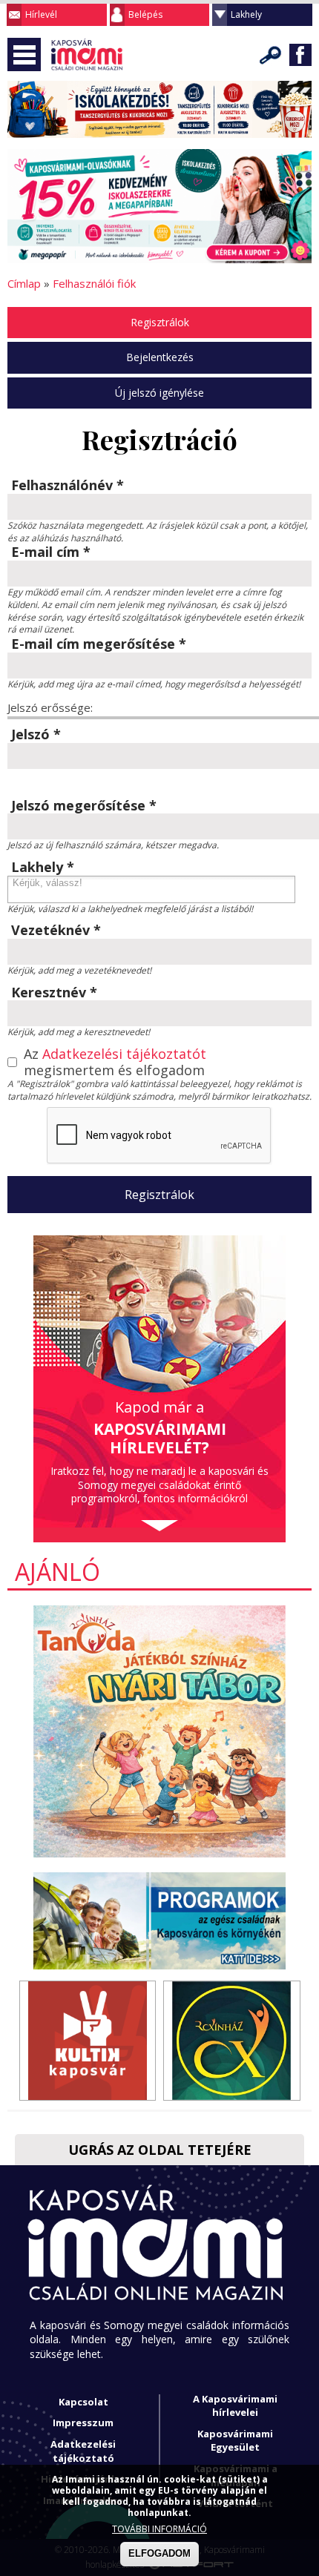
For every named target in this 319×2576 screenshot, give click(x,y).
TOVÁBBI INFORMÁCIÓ (159, 2529)
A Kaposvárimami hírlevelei (235, 2406)
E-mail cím (51, 552)
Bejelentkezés (160, 357)
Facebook (300, 55)
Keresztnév (54, 993)
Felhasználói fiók (94, 283)
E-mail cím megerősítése (99, 644)
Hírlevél (41, 14)
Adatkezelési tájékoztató (83, 2451)
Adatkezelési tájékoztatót (124, 1054)
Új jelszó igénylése (159, 393)
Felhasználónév (68, 486)
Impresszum (83, 2423)
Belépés (145, 14)
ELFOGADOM (159, 2553)
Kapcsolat (83, 2402)
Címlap (24, 283)
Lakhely (246, 14)
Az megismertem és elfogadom (115, 1062)
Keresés (271, 55)
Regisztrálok (160, 322)
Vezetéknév (56, 931)
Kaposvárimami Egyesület (235, 2441)
